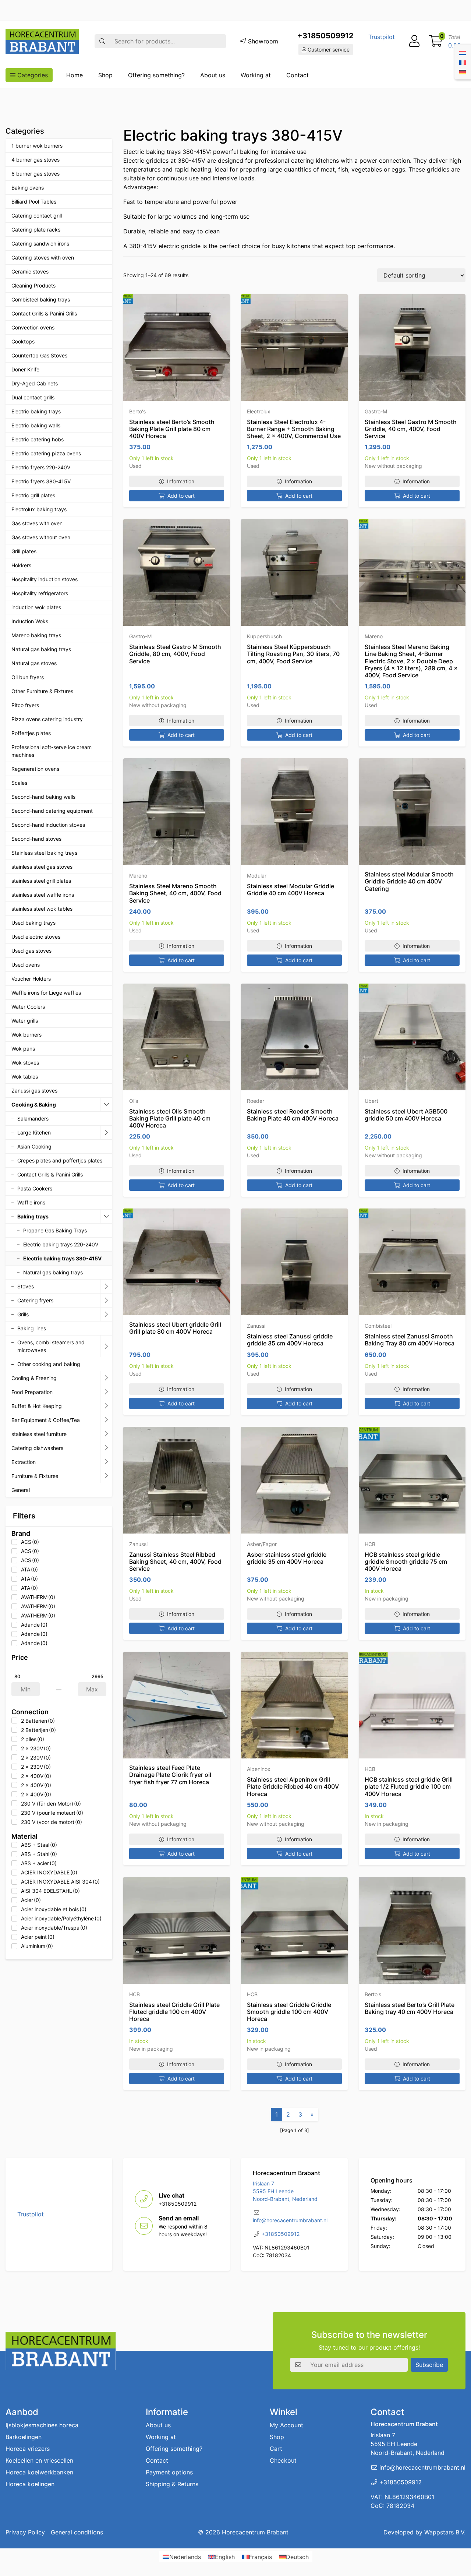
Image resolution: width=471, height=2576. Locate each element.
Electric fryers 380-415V (41, 481)
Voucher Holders (31, 979)
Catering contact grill (37, 216)
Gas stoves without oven (41, 537)
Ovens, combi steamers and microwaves (51, 1346)
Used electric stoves (36, 937)
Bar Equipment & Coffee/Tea (46, 1420)
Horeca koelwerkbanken (39, 2472)
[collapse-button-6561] (106, 1217)
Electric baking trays (36, 411)
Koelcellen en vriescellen (39, 2460)
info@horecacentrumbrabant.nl (290, 2220)
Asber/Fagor (262, 1544)
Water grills (25, 1021)
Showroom (262, 41)
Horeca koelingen (30, 2484)
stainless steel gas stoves (42, 867)
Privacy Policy (25, 2532)
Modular (257, 876)
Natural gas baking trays (41, 649)
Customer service (328, 50)
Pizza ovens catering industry (47, 719)
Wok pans (23, 1049)
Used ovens (26, 965)
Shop (105, 75)
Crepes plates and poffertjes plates (60, 1160)
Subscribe (429, 2365)
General (21, 1490)
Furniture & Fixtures (35, 1476)
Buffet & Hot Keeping (37, 1406)
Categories (32, 75)
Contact (298, 75)
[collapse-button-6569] (106, 1420)
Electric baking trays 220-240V (61, 1244)
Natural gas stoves (34, 663)
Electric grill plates (33, 495)
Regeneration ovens (35, 769)
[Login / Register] (414, 41)
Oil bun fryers (28, 677)
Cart (276, 2449)
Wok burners (26, 1035)
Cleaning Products (33, 285)
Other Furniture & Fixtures (42, 691)
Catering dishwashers (37, 1448)
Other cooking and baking (49, 1364)
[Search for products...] (102, 41)
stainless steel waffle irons (43, 895)
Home (75, 75)
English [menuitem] (225, 2557)
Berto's (137, 411)
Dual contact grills (33, 397)
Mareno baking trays (36, 635)
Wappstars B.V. (445, 2532)
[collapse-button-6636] (106, 1287)
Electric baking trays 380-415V (62, 1258)
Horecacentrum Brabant (255, 2532)
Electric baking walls (36, 425)
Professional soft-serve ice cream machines (52, 751)
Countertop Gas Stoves (39, 355)
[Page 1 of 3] (295, 2130)
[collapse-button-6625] (106, 1346)
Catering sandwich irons (40, 244)
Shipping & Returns (172, 2484)
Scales (19, 783)
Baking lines (32, 1328)
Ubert (371, 1101)
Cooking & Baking (34, 1104)
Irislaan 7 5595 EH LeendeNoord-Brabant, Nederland (285, 2191)
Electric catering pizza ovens (46, 453)
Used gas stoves (31, 951)
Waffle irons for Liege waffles (46, 993)
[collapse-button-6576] (106, 1392)
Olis (134, 1101)
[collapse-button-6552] (106, 1476)
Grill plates (24, 551)
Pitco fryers (25, 705)
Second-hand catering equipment (52, 811)
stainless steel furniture (39, 1434)
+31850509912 (325, 36)
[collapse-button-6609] (106, 1301)
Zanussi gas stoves (34, 1091)
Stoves (26, 1286)
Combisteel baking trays (41, 299)
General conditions (77, 2532)
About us (213, 75)
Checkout (283, 2460)
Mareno (374, 636)
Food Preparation (32, 1392)
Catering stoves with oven (43, 257)
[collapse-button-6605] (106, 1406)
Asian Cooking (34, 1146)
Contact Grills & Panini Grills (44, 313)
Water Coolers (28, 1007)
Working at (256, 75)
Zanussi (256, 1326)
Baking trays (33, 1216)
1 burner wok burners (37, 146)
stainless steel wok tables (42, 909)
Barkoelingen (24, 2437)
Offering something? (156, 75)
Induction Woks (30, 621)
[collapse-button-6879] (106, 1133)
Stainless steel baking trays (44, 853)
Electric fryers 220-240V (41, 467)
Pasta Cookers (35, 1188)
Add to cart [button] (181, 496)
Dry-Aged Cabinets (35, 383)
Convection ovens (33, 327)
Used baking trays (33, 923)
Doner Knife (25, 369)
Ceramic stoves (30, 271)
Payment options (169, 2472)
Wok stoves (25, 1063)
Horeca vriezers (28, 2449)
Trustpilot (382, 37)
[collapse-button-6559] (106, 1105)
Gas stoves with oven (37, 523)
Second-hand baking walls (43, 797)
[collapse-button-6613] (106, 1434)
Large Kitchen (34, 1132)
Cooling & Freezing (34, 1378)
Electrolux (259, 411)
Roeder (256, 1101)
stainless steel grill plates (41, 881)
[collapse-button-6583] (106, 1378)
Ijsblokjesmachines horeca (42, 2425)
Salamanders (33, 1118)
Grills (23, 1314)
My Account (286, 2425)
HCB (370, 1544)
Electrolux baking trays (39, 509)
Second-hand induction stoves (48, 825)
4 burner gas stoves (36, 160)
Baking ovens (28, 188)
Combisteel (378, 1326)
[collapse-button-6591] (106, 1448)
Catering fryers (35, 1300)
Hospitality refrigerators (40, 593)
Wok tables (25, 1077)
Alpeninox (259, 1769)
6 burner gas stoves (36, 174)
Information (181, 481)
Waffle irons (31, 1202)
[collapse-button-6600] (106, 1462)
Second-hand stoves (36, 839)
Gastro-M (376, 411)
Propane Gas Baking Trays (55, 1230)
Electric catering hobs (38, 439)
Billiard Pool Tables (34, 202)
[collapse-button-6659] (106, 1315)
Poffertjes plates (31, 733)
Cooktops (23, 341)
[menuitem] (463, 52)
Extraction (24, 1462)
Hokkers (21, 565)
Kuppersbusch (264, 636)
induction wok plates (36, 607)
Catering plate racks (36, 230)
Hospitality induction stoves (45, 579)
